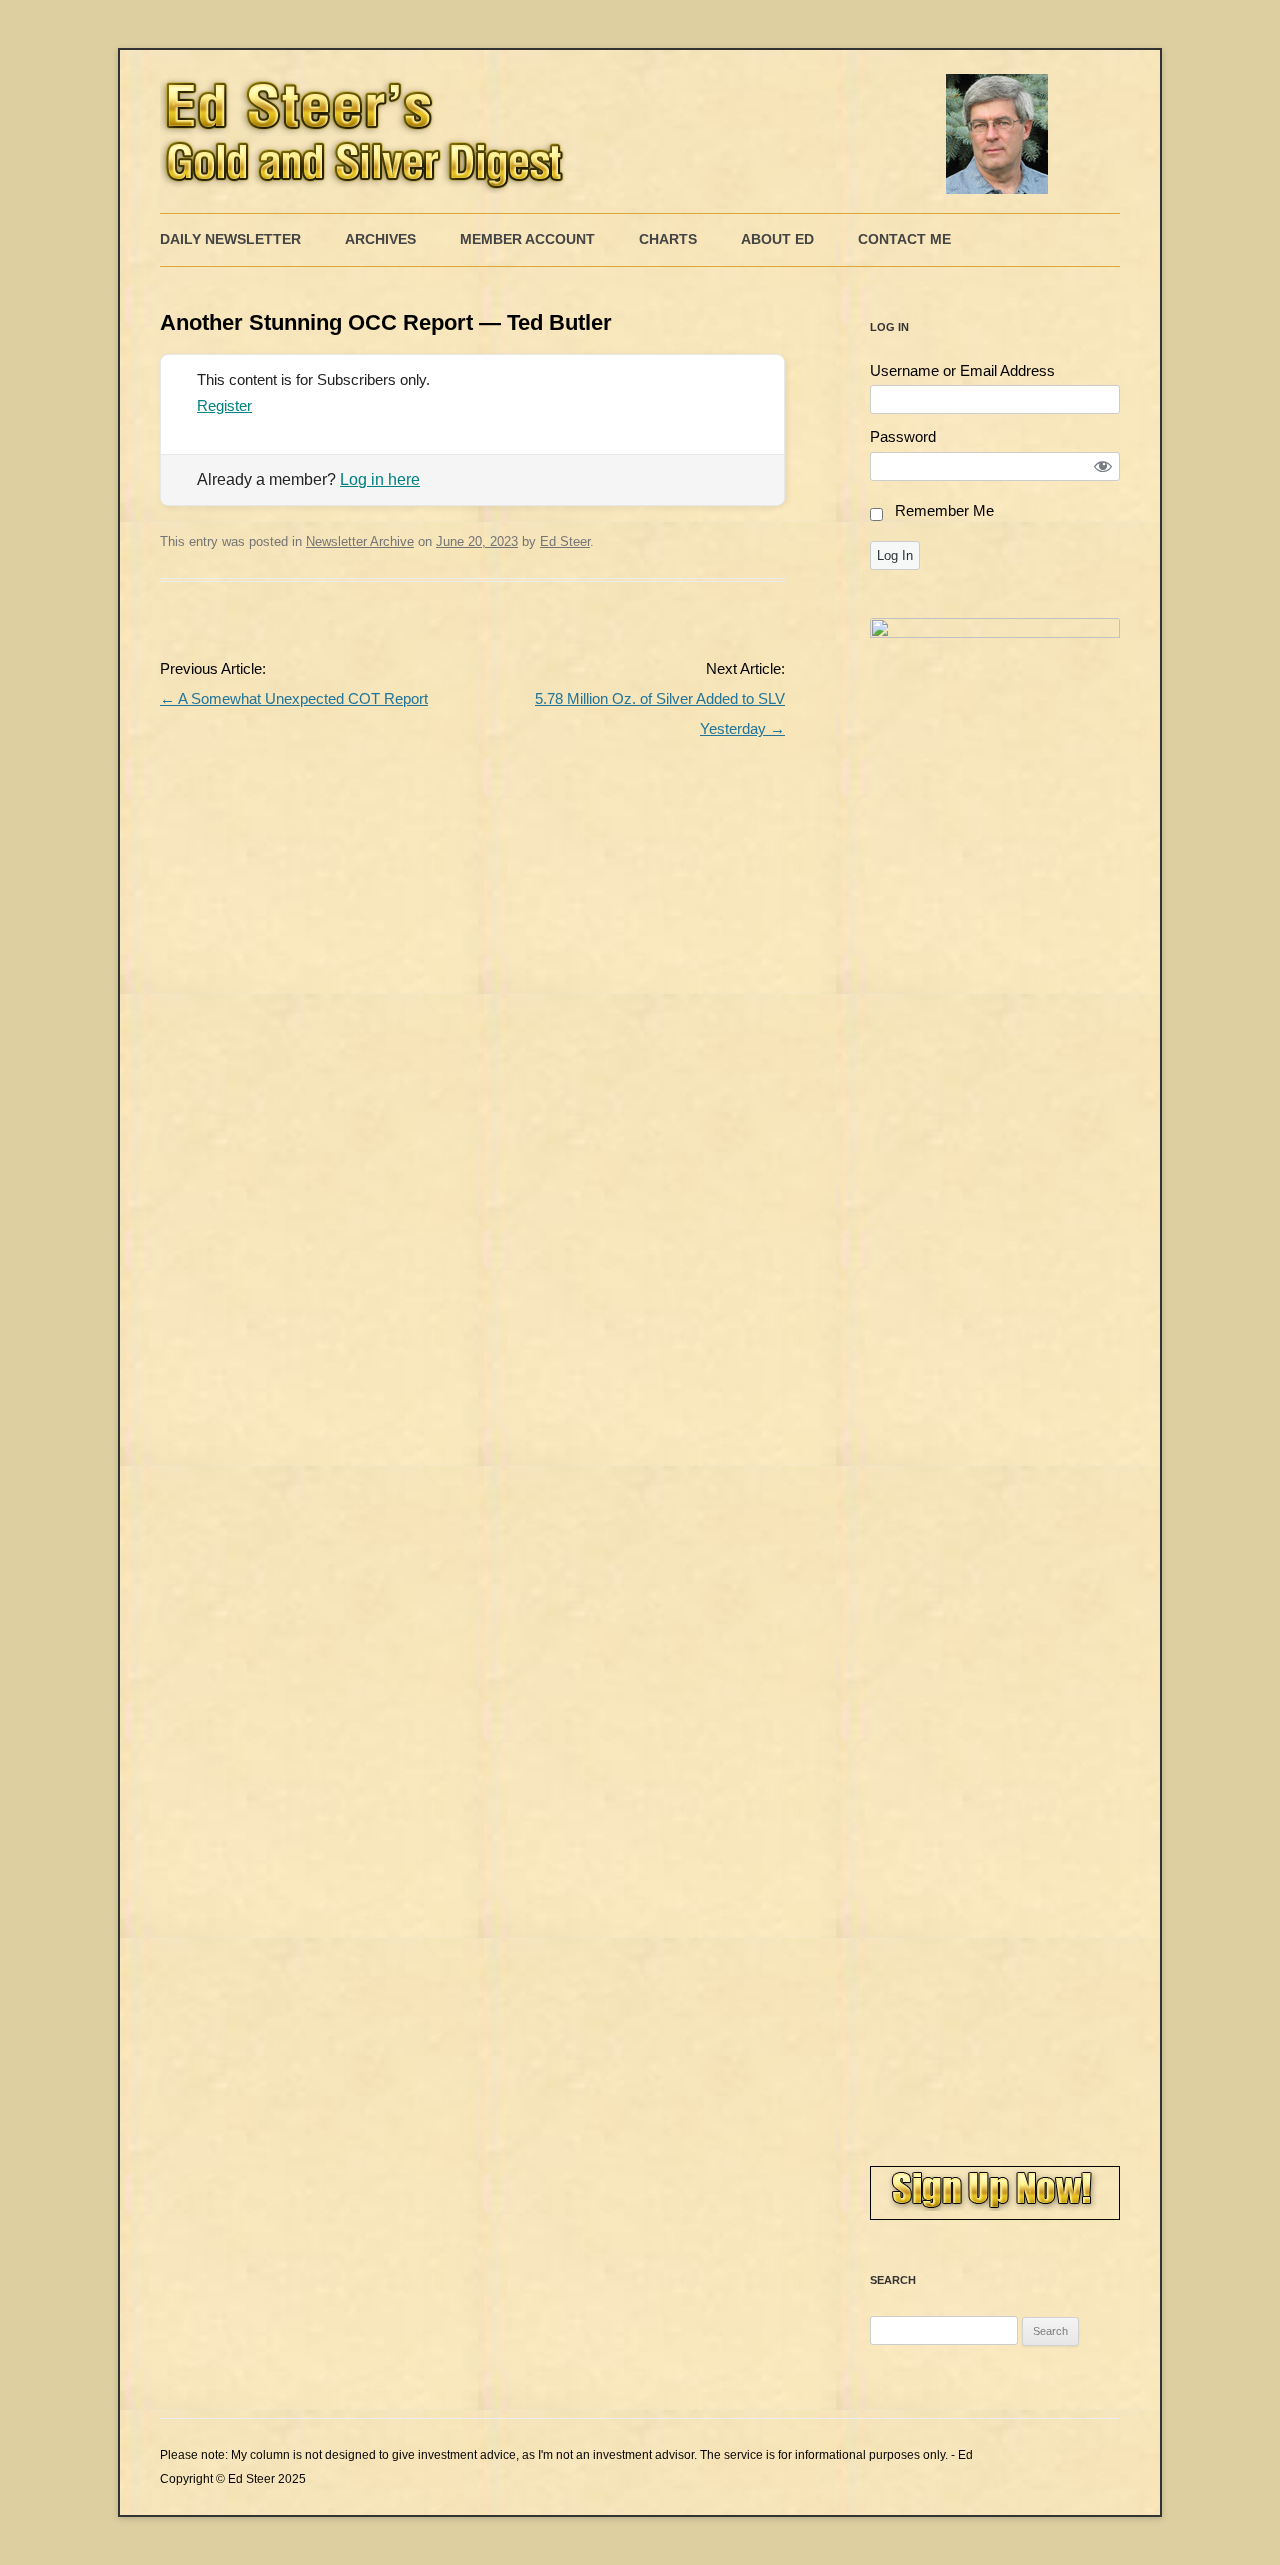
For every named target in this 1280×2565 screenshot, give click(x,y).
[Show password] (1103, 466)
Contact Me (904, 239)
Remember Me (944, 510)
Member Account (527, 239)
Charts (668, 239)
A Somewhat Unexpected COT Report (294, 698)
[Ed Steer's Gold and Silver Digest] (610, 131)
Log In (895, 555)
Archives (380, 239)
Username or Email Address (962, 370)
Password (903, 436)
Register (224, 405)
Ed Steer (565, 541)
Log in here (380, 479)
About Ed (777, 239)
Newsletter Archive (360, 541)
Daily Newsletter (230, 239)
